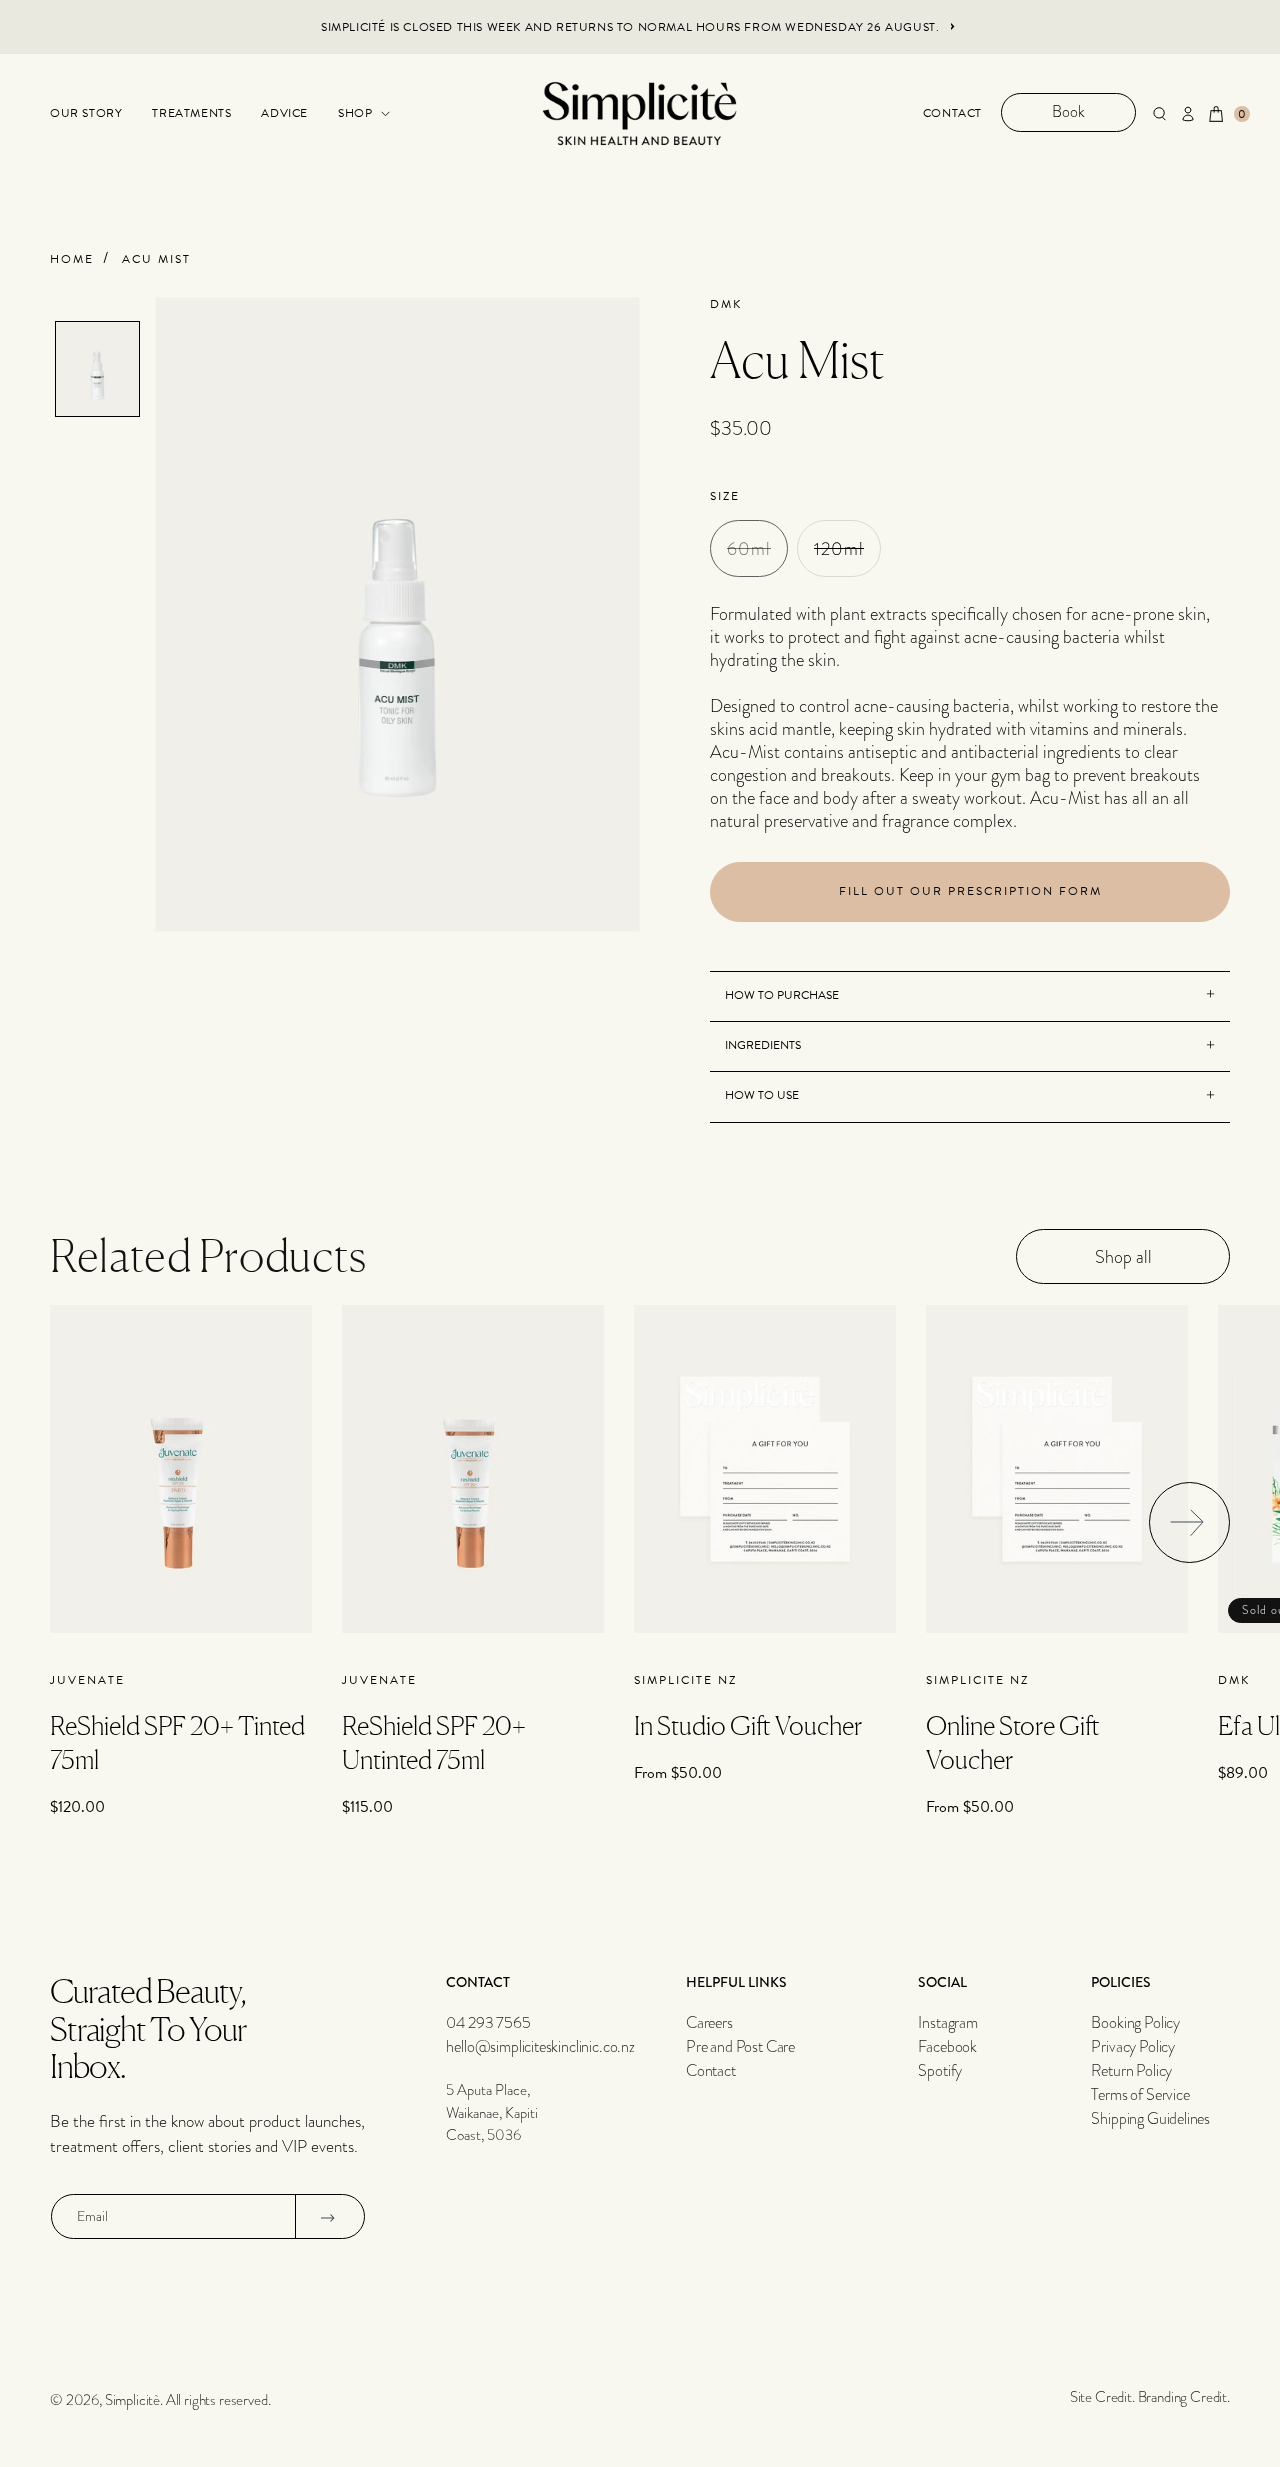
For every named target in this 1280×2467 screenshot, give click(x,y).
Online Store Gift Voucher (1013, 1742)
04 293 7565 (488, 2023)
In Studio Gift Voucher (748, 1725)
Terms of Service (1140, 2095)
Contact (711, 2071)
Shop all (1123, 1256)
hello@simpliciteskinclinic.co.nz (540, 2047)
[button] (361, 114)
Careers (709, 2023)
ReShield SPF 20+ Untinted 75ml (434, 1742)
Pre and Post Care (740, 2047)
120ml (847, 555)
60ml (757, 555)
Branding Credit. (1184, 2397)
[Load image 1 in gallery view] (97, 369)
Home (72, 259)
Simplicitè (132, 2400)
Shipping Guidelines (1150, 2119)
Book (1068, 112)
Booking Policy (1135, 2023)
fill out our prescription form (970, 891)
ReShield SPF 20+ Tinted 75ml (177, 1742)
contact (952, 113)
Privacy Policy (1133, 2047)
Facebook (947, 2047)
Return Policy (1131, 2071)
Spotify (940, 2071)
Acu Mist (156, 259)
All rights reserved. (218, 2400)
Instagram (947, 2023)
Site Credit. (1102, 2397)
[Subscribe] (328, 2217)
